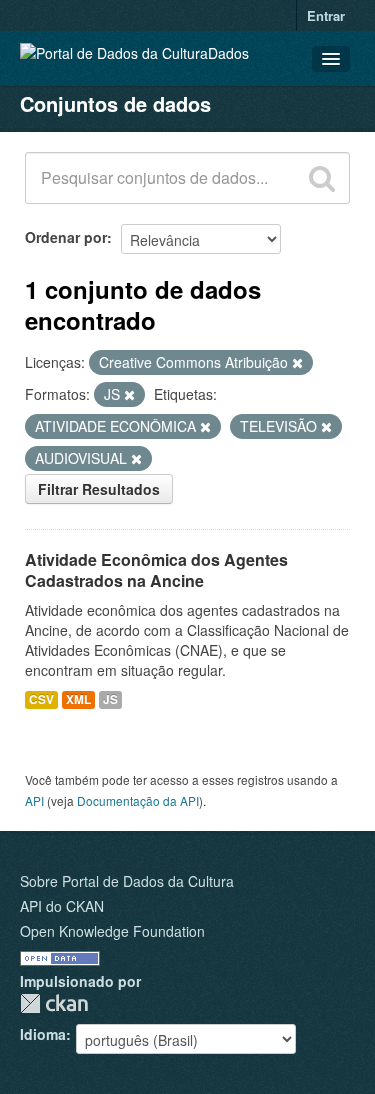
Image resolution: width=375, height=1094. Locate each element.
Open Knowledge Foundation (112, 931)
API (34, 800)
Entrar (326, 15)
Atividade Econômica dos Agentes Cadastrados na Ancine (156, 570)
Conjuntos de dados (115, 103)
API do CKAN (62, 906)
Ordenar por (66, 237)
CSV (41, 699)
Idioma (43, 1034)
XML (78, 699)
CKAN (54, 1003)
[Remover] (297, 363)
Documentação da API (138, 800)
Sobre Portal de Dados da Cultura (127, 881)
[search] (322, 178)
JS (110, 699)
